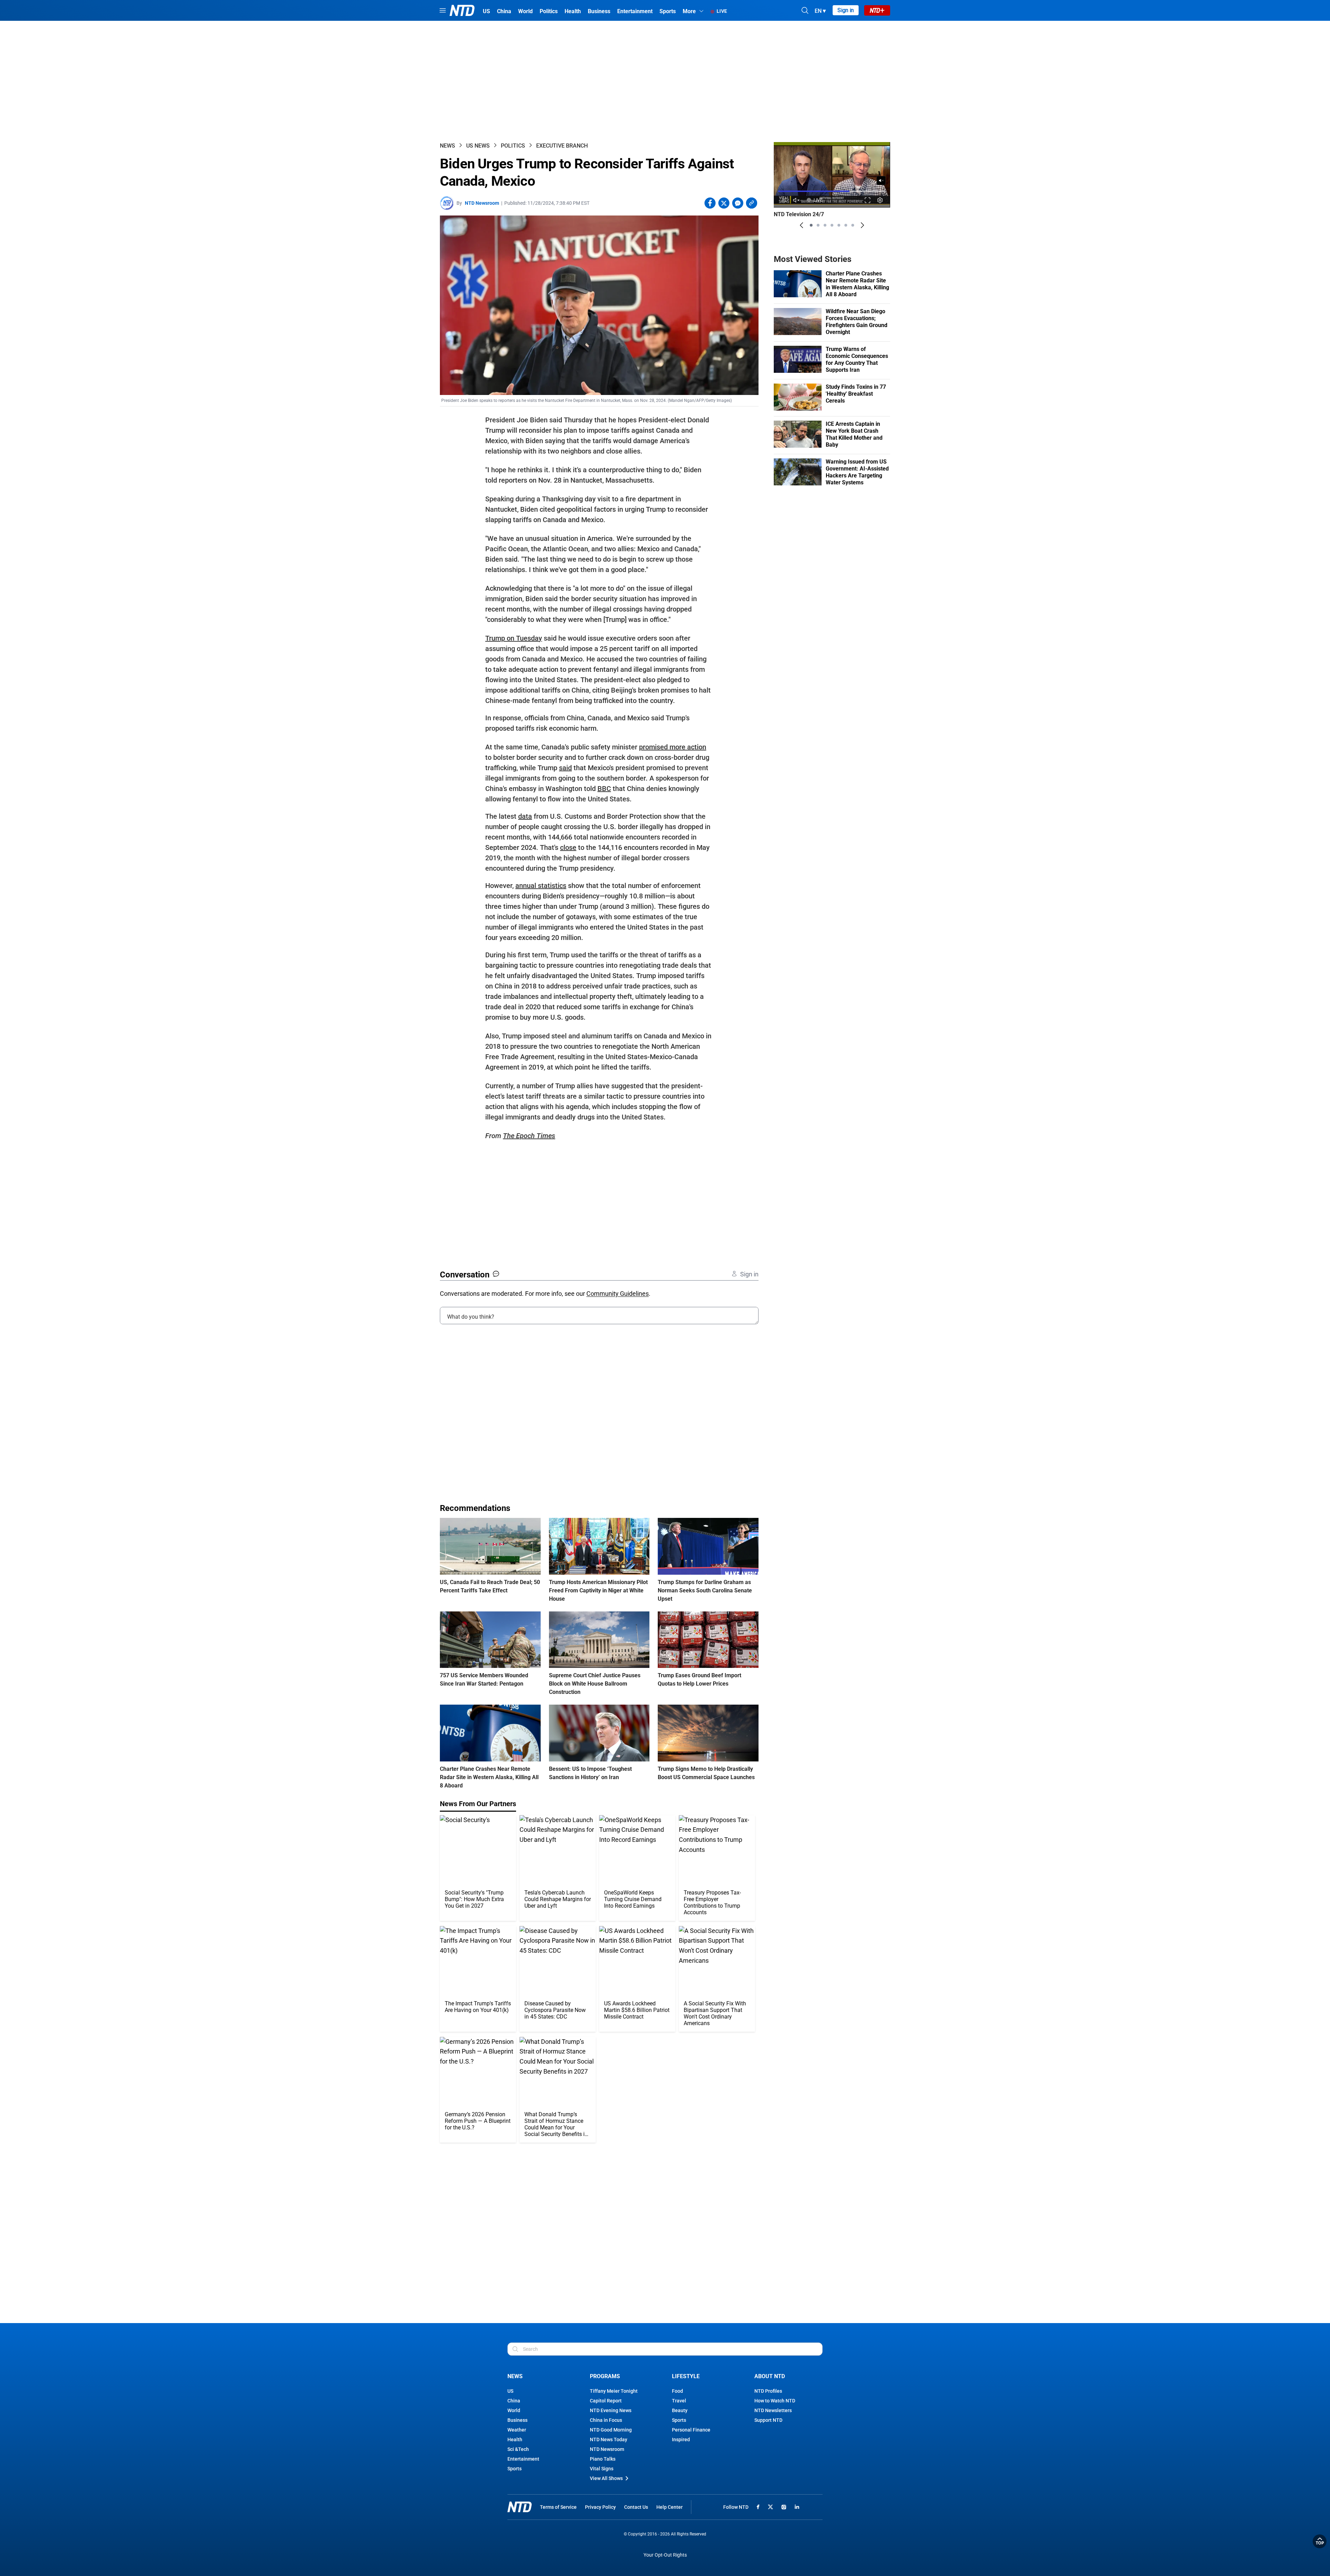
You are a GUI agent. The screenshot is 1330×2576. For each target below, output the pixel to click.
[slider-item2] (818, 225)
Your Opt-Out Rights (665, 2555)
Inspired (681, 2439)
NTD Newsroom (482, 203)
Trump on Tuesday (514, 638)
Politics (513, 146)
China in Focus (606, 2420)
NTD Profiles (768, 2391)
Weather (517, 2430)
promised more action (673, 747)
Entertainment (523, 2459)
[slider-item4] (832, 225)
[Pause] (784, 200)
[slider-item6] (846, 225)
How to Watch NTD (775, 2401)
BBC (604, 789)
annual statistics (541, 886)
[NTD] (520, 2507)
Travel (679, 2401)
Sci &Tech (518, 2449)
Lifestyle (686, 2376)
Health (515, 2439)
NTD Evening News (611, 2410)
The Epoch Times (529, 1136)
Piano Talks (603, 2459)
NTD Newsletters (773, 2410)
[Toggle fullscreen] (868, 200)
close (568, 847)
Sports (515, 2469)
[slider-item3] (825, 225)
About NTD (770, 2376)
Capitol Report (606, 2401)
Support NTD (768, 2420)
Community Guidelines (618, 1294)
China (514, 2401)
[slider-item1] (811, 225)
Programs (605, 2376)
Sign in (846, 10)
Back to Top (1320, 2541)
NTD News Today (609, 2439)
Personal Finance (691, 2430)
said (565, 768)
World (514, 2410)
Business (517, 2420)
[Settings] (880, 200)
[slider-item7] (853, 225)
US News (478, 146)
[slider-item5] (839, 225)
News (447, 146)
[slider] (832, 191)
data (525, 816)
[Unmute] (881, 181)
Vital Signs (602, 2469)
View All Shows (606, 2478)
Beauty (680, 2410)
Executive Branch (562, 146)
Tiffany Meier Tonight (614, 2391)
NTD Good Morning (611, 2430)
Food (677, 2391)
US (510, 2391)
